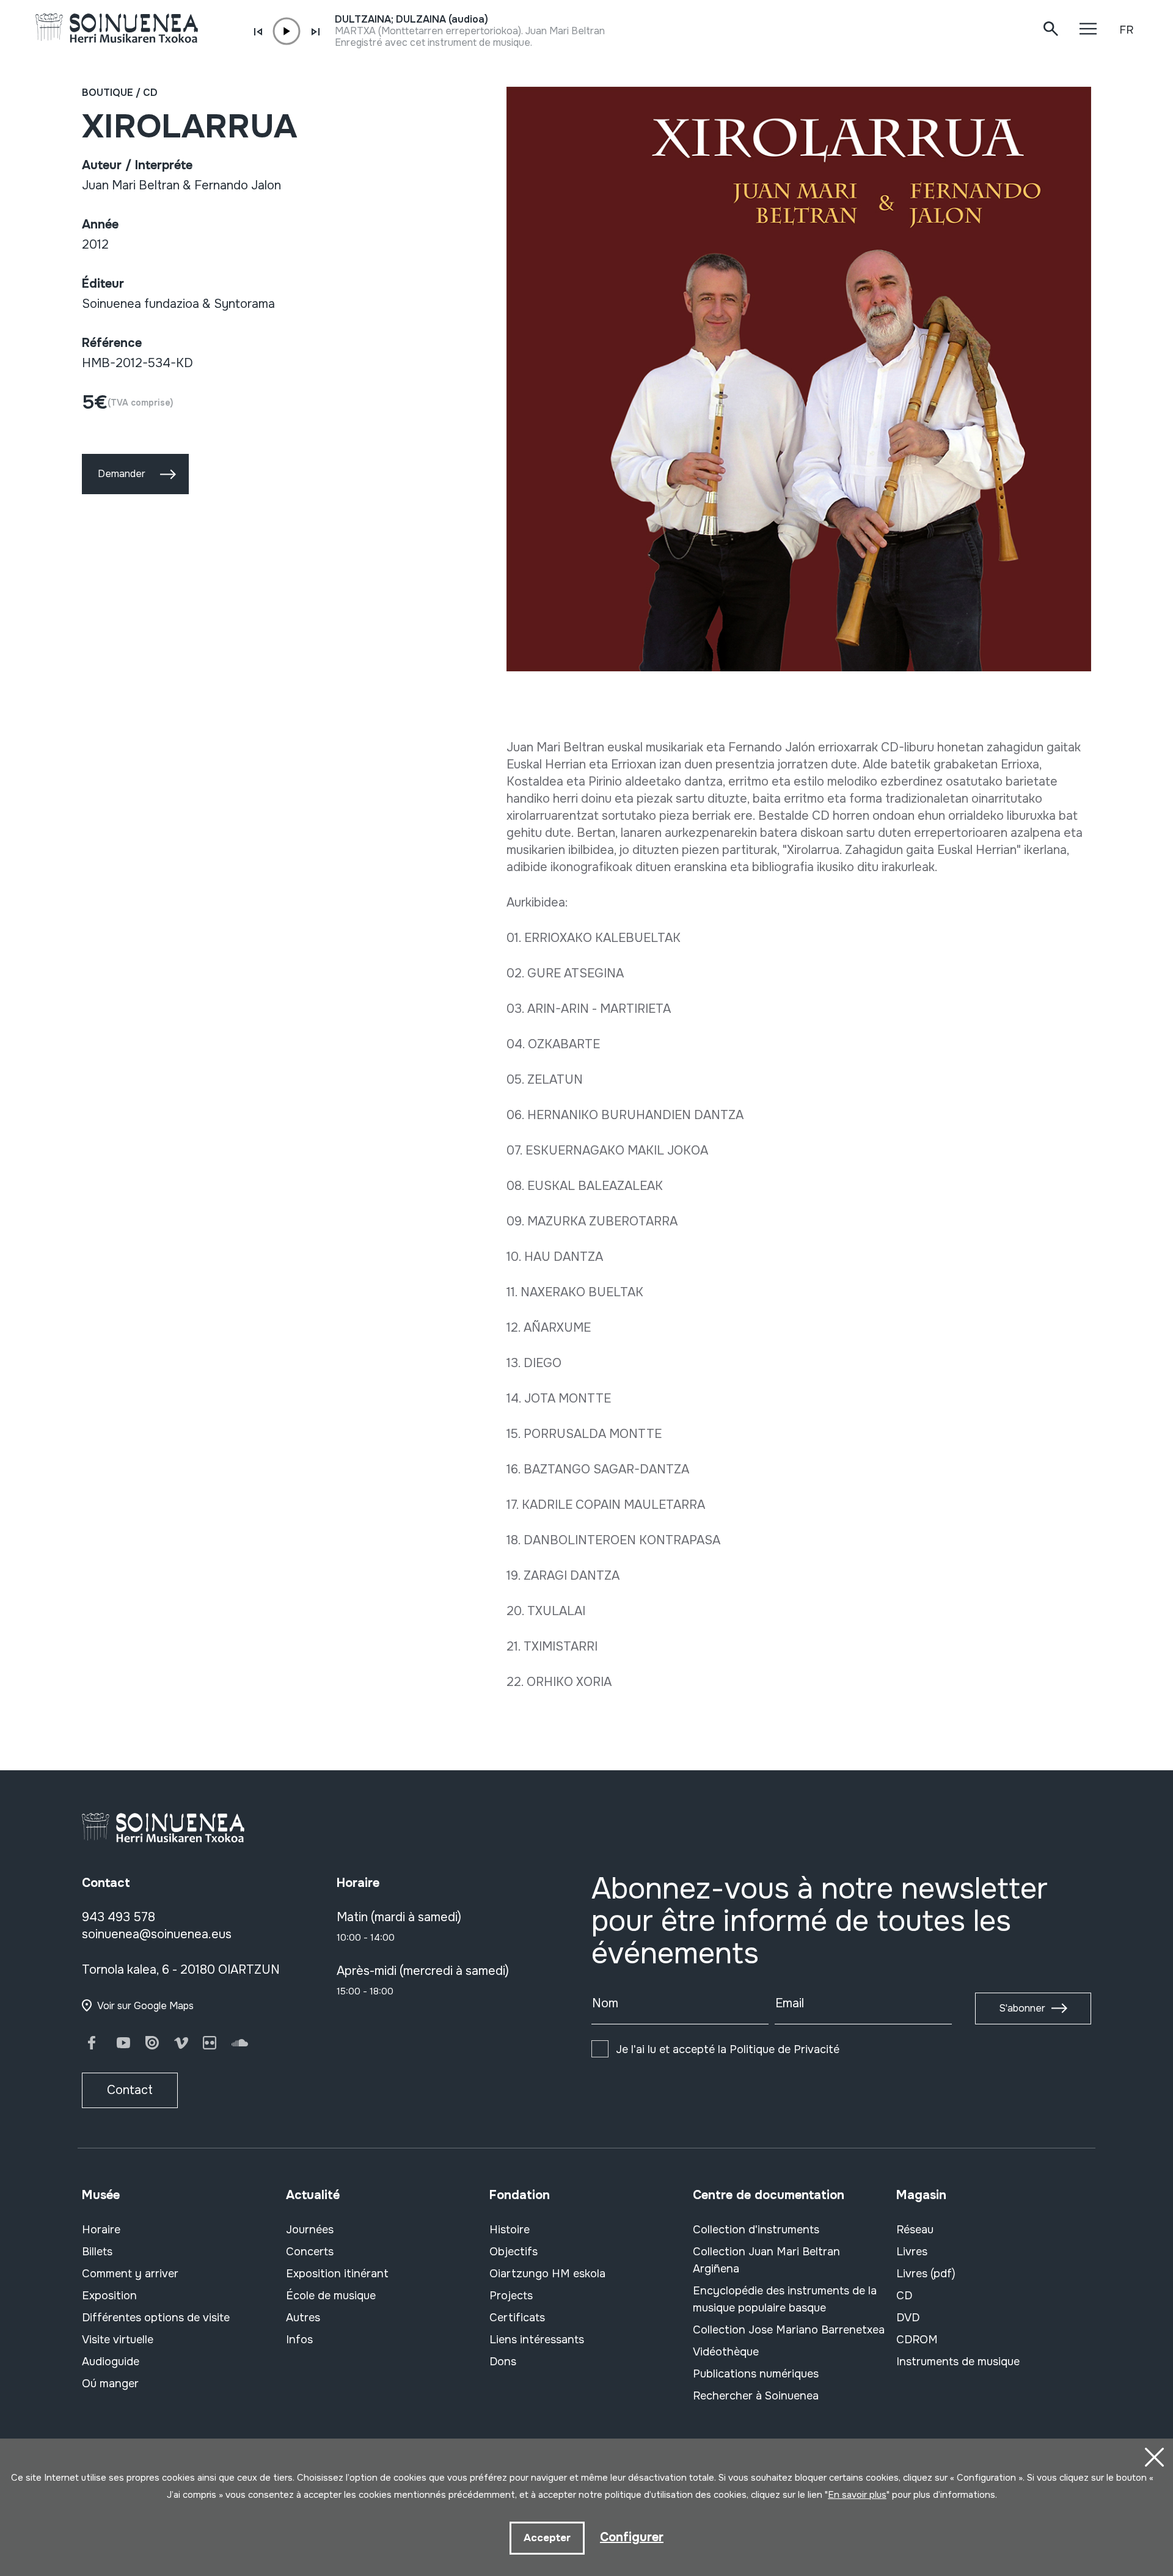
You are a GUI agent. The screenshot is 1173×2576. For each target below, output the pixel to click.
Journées (310, 2230)
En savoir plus (857, 2495)
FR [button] (1126, 30)
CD (150, 93)
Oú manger (110, 2384)
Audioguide (111, 2362)
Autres (303, 2318)
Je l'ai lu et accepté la (728, 2049)
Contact (130, 2090)
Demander (122, 474)
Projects (511, 2296)
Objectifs (513, 2252)
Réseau (915, 2230)
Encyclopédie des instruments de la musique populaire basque (785, 2299)
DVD (908, 2318)
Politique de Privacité (784, 2049)
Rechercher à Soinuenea (756, 2396)
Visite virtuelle (118, 2340)
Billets (97, 2252)
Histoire (510, 2230)
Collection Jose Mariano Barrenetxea (789, 2330)
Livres (912, 2252)
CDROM (917, 2340)
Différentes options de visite (156, 2318)
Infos (299, 2340)
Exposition (109, 2296)
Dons (503, 2362)
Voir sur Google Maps (145, 2006)
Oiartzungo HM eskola (547, 2274)
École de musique (331, 2296)
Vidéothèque (726, 2352)
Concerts (310, 2252)
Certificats (517, 2318)
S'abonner (1022, 2008)
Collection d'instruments (756, 2230)
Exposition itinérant (337, 2274)
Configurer (632, 2537)
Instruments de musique (958, 2362)
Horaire (101, 2230)
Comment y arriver (130, 2274)
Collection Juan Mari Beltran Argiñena (766, 2260)
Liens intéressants (537, 2340)
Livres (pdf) (926, 2274)
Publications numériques (756, 2374)
